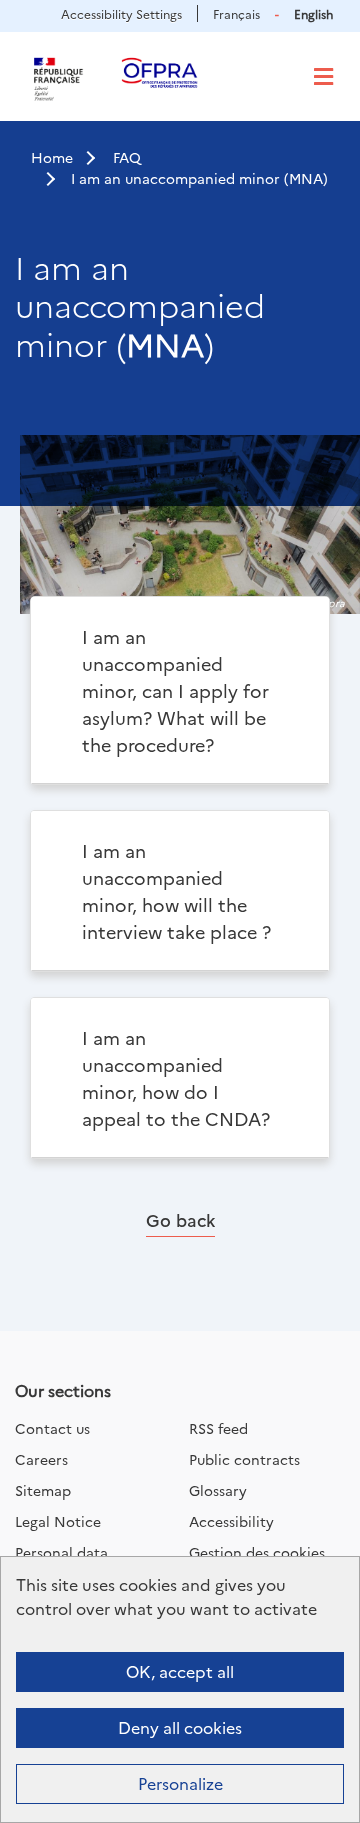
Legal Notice (58, 1521)
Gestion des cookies (257, 1552)
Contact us (52, 1428)
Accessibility (231, 1521)
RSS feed (218, 1428)
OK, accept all (180, 1671)
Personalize (180, 1783)
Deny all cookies (180, 1727)
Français (236, 13)
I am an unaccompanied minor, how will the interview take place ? (176, 891)
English (313, 13)
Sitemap (43, 1490)
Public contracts (244, 1459)
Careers (41, 1459)
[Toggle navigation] (323, 77)
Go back (180, 1219)
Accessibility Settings (121, 13)
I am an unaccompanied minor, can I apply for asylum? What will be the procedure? (175, 690)
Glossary (218, 1490)
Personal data (61, 1552)
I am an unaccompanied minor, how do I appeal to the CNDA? (176, 1078)
